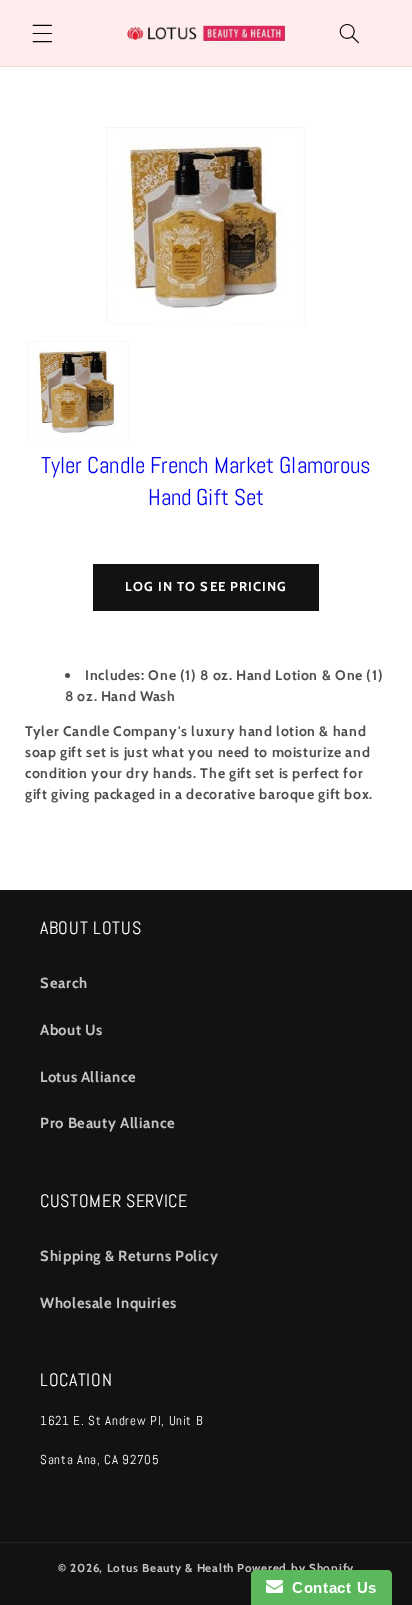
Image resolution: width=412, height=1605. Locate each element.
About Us (71, 1030)
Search (64, 983)
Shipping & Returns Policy (129, 1256)
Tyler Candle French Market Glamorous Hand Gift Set (206, 481)
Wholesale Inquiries (108, 1303)
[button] (42, 33)
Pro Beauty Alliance (108, 1123)
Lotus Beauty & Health (170, 1568)
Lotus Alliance (88, 1077)
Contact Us (330, 1587)
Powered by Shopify (295, 1568)
